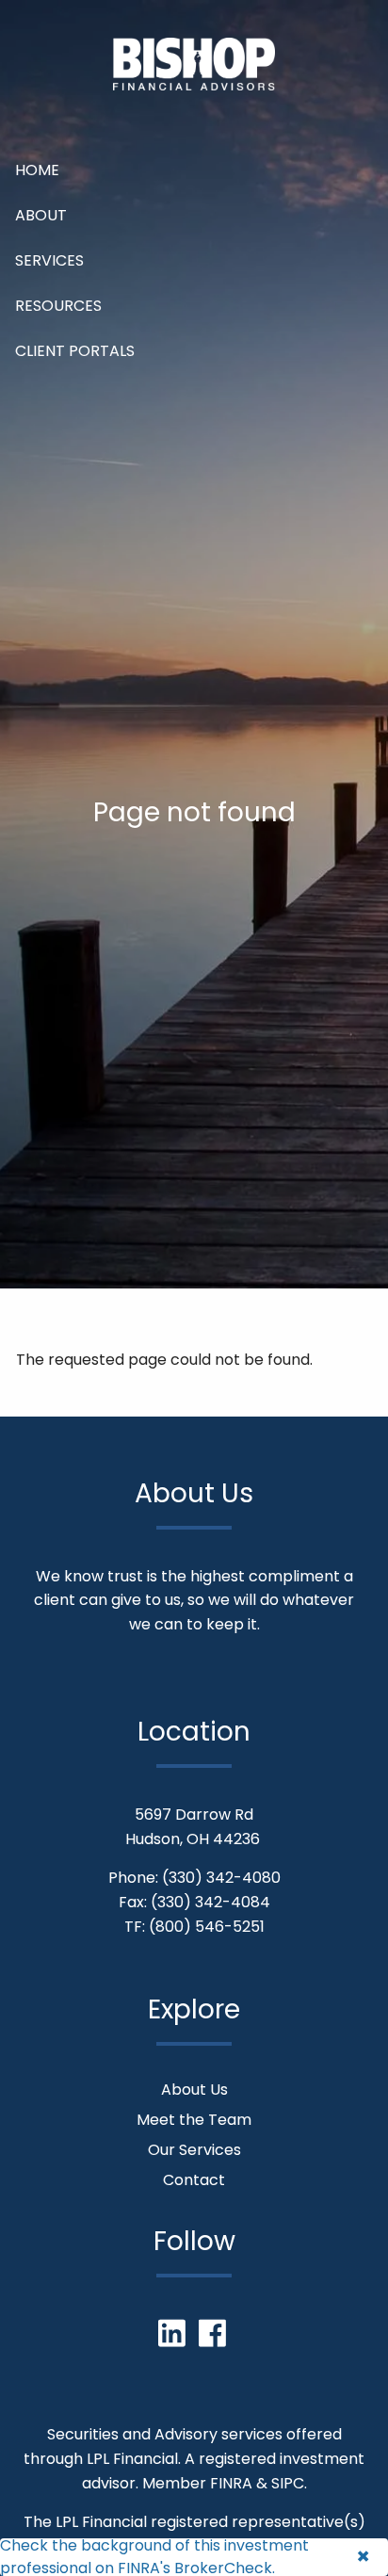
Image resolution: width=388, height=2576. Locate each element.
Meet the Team (194, 2120)
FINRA (231, 2483)
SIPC (288, 2483)
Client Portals (75, 351)
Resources (58, 306)
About (41, 215)
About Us (194, 2090)
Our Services (194, 2150)
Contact (194, 2180)
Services (49, 260)
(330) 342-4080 (221, 1878)
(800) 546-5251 (207, 1927)
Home (37, 170)
